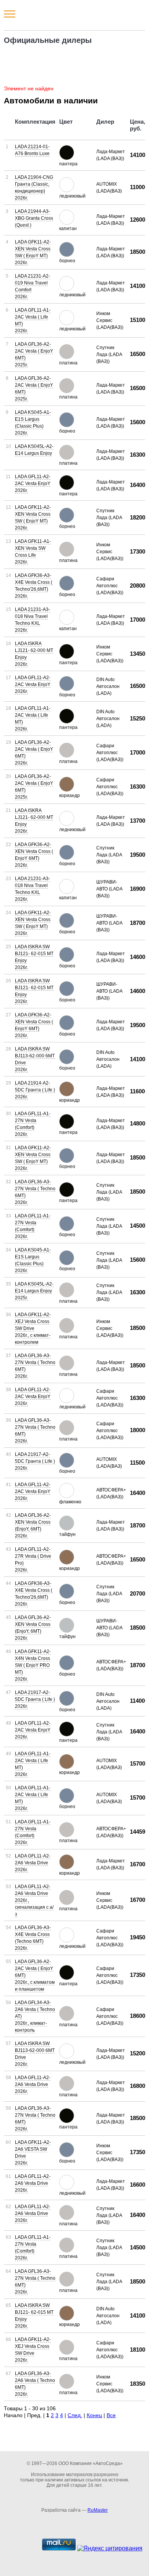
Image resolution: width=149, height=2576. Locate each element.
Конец (94, 2415)
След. (75, 2415)
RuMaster (98, 2510)
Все (111, 2415)
